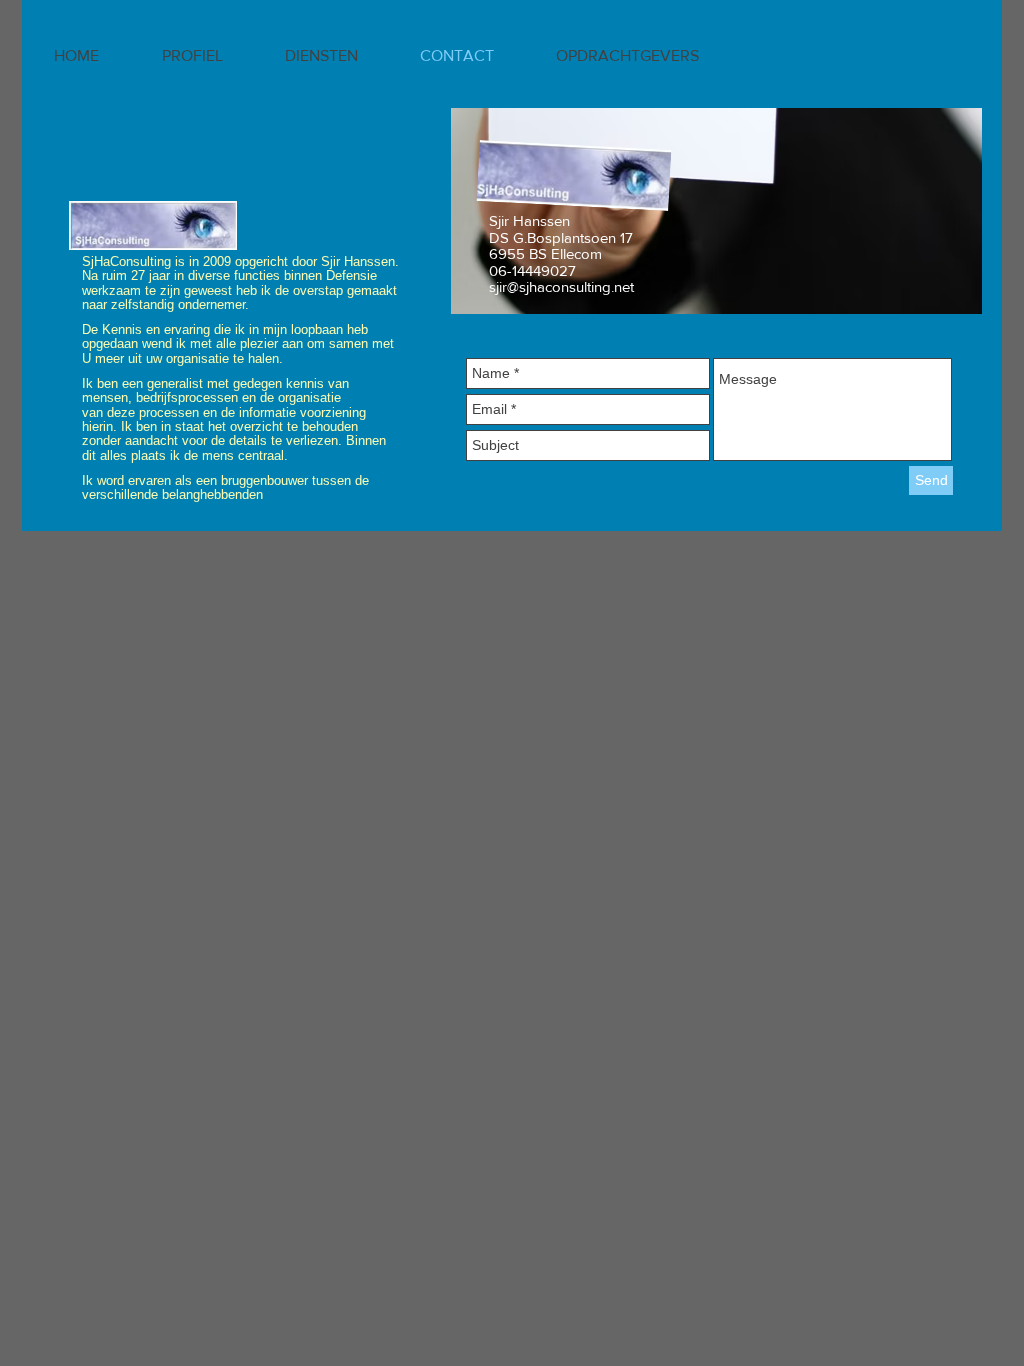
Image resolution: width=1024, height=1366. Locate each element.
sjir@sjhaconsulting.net (561, 286)
